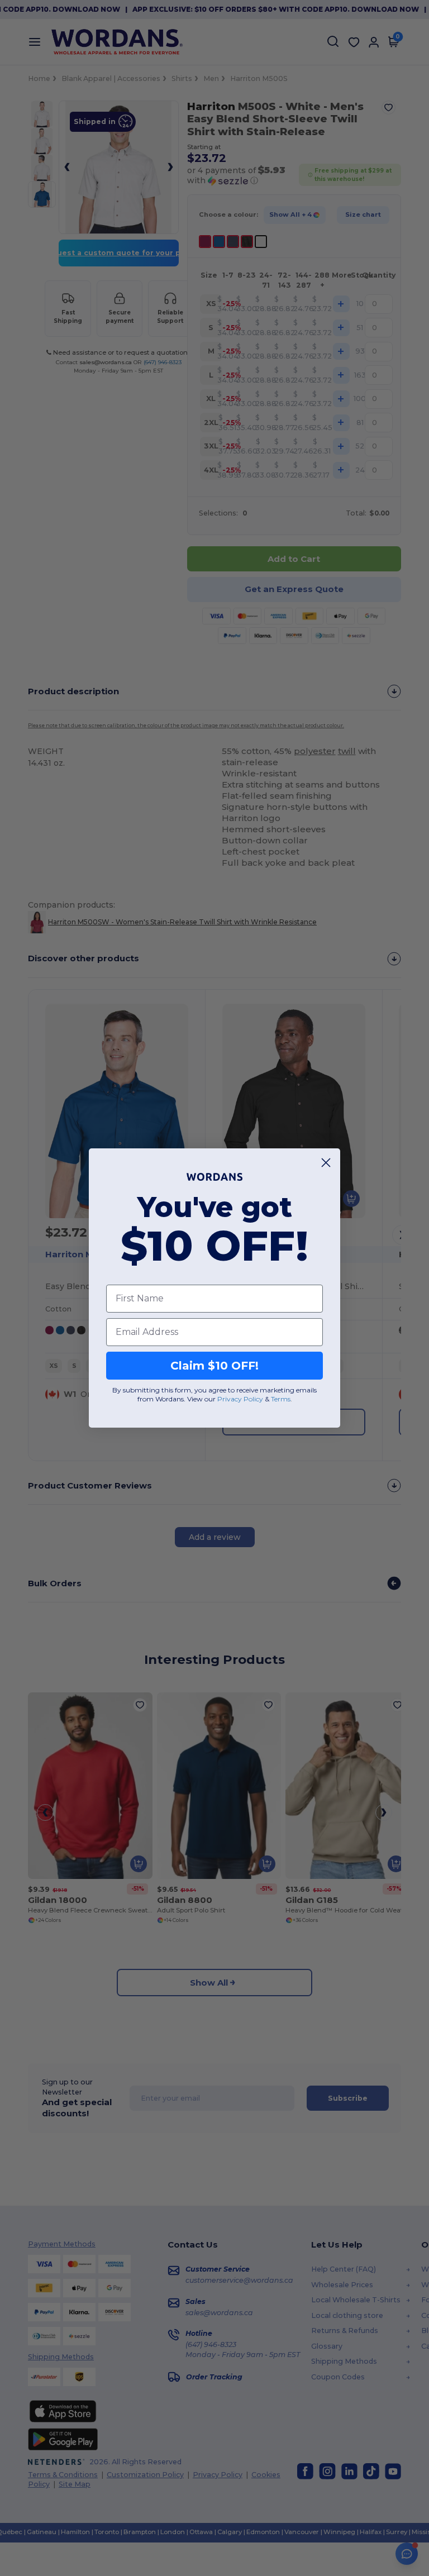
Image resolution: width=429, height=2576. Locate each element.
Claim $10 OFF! (214, 1366)
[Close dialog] (326, 1163)
